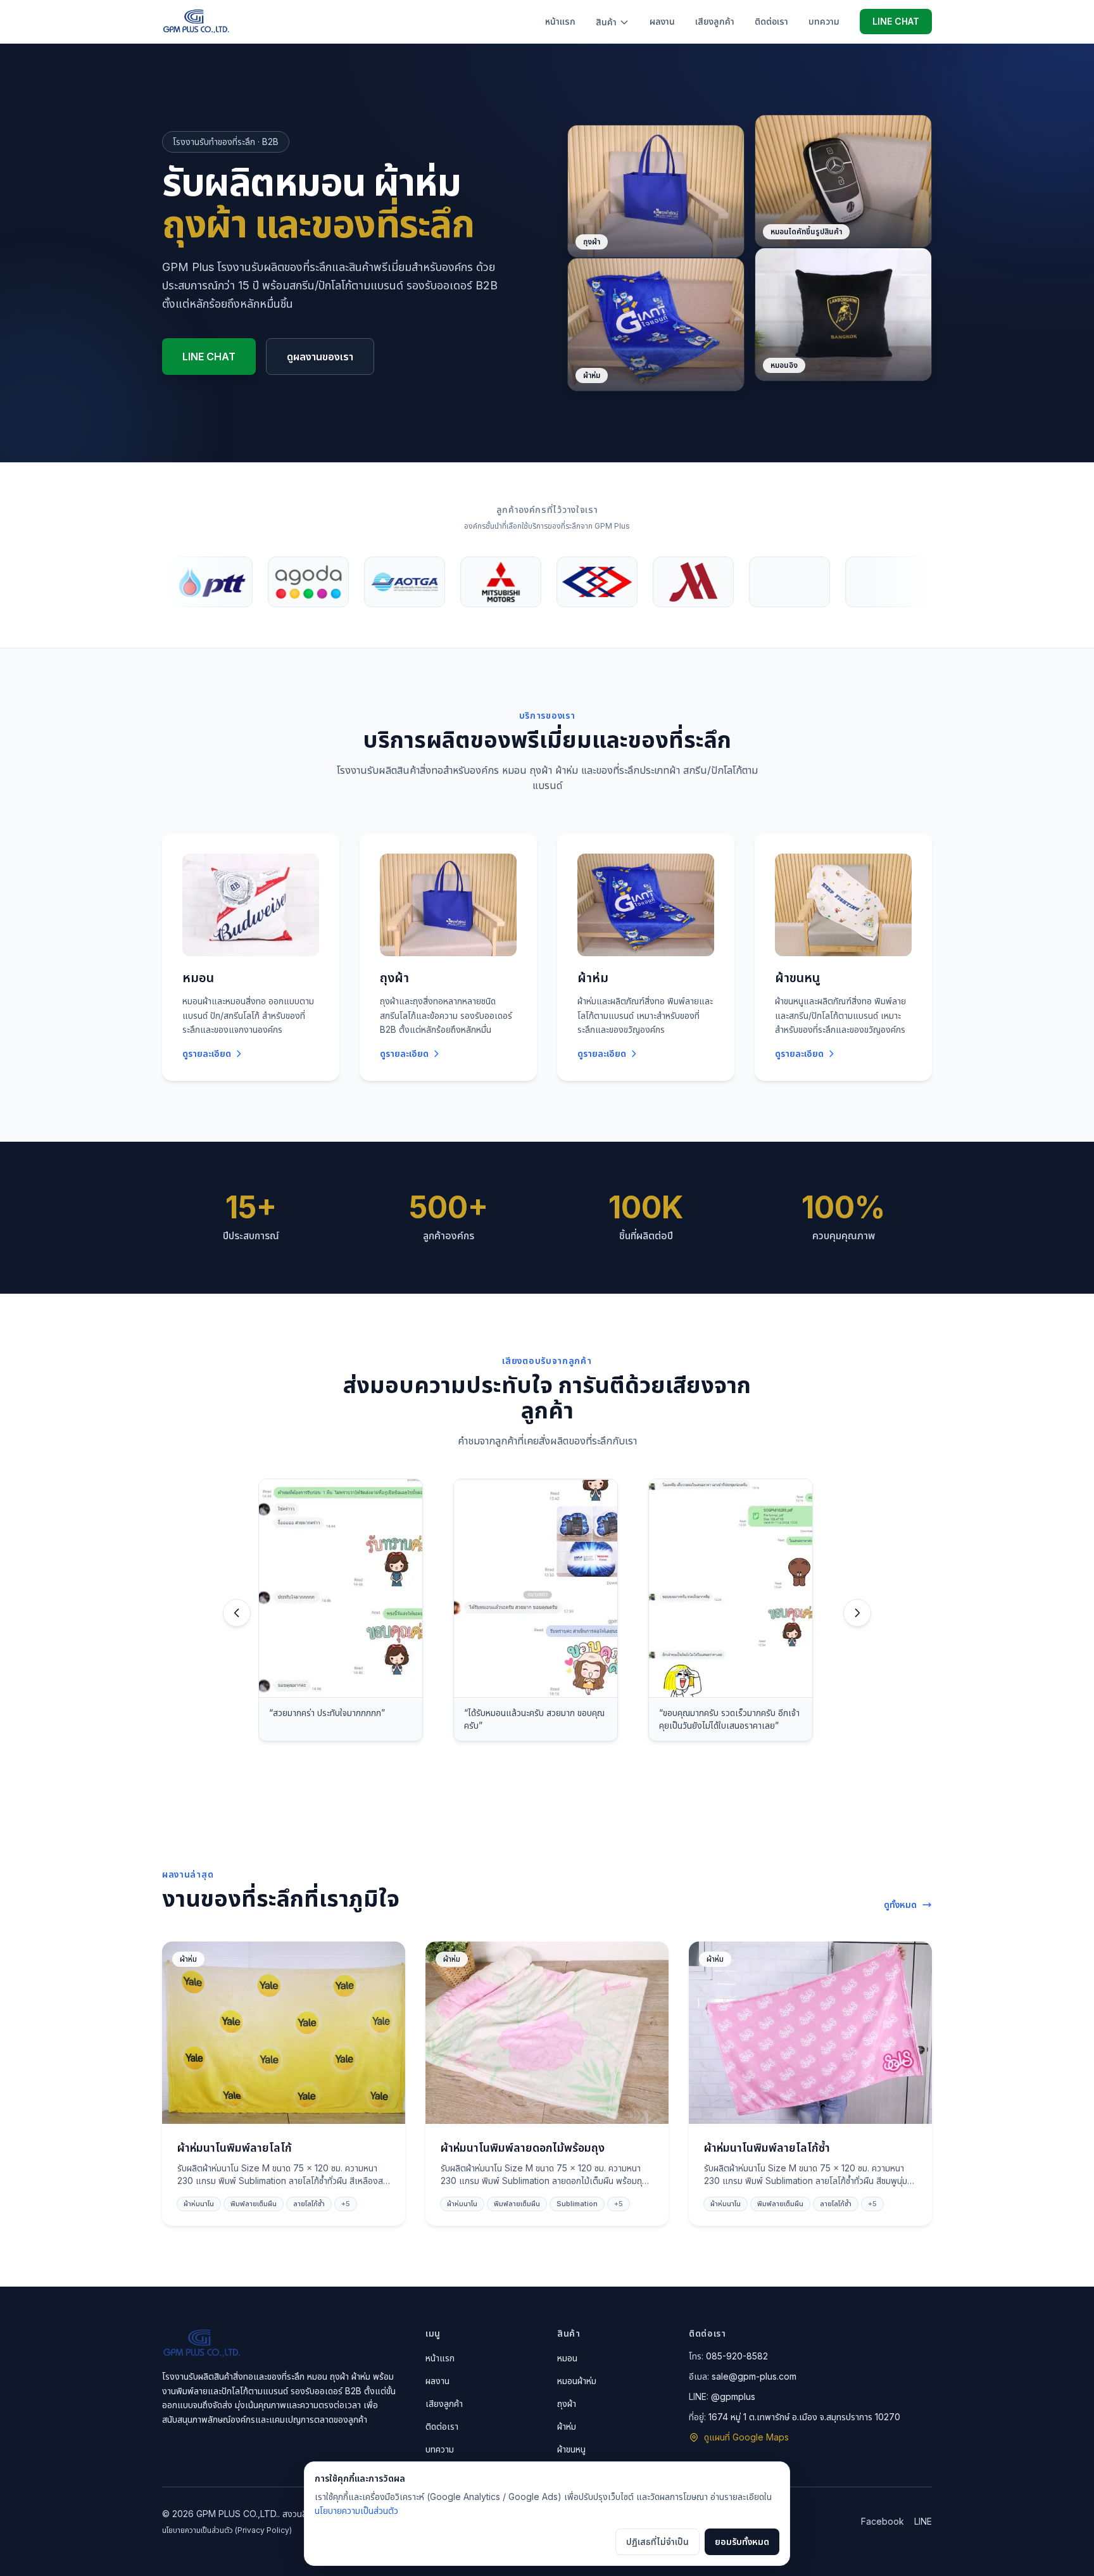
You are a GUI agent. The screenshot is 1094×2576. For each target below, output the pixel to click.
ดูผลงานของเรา (320, 357)
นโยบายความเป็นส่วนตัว (356, 2510)
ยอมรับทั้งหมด (742, 2541)
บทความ (824, 21)
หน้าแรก (560, 21)
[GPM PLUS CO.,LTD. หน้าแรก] (196, 22)
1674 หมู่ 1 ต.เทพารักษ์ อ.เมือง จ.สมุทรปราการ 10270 (804, 2417)
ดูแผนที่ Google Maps (746, 2437)
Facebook (883, 2521)
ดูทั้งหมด (900, 1904)
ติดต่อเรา (771, 21)
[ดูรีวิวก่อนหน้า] (237, 1613)
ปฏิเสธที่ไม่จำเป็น (657, 2541)
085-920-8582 (737, 2356)
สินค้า (606, 22)
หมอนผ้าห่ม (577, 2381)
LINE (923, 2521)
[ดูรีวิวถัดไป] (857, 1613)
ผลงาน (662, 21)
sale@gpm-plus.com (754, 2376)
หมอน (567, 2358)
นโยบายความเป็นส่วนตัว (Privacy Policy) (227, 2530)
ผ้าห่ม (567, 2426)
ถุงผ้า (567, 2403)
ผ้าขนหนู (571, 2449)
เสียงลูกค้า (715, 21)
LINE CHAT (896, 21)
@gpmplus (733, 2396)
